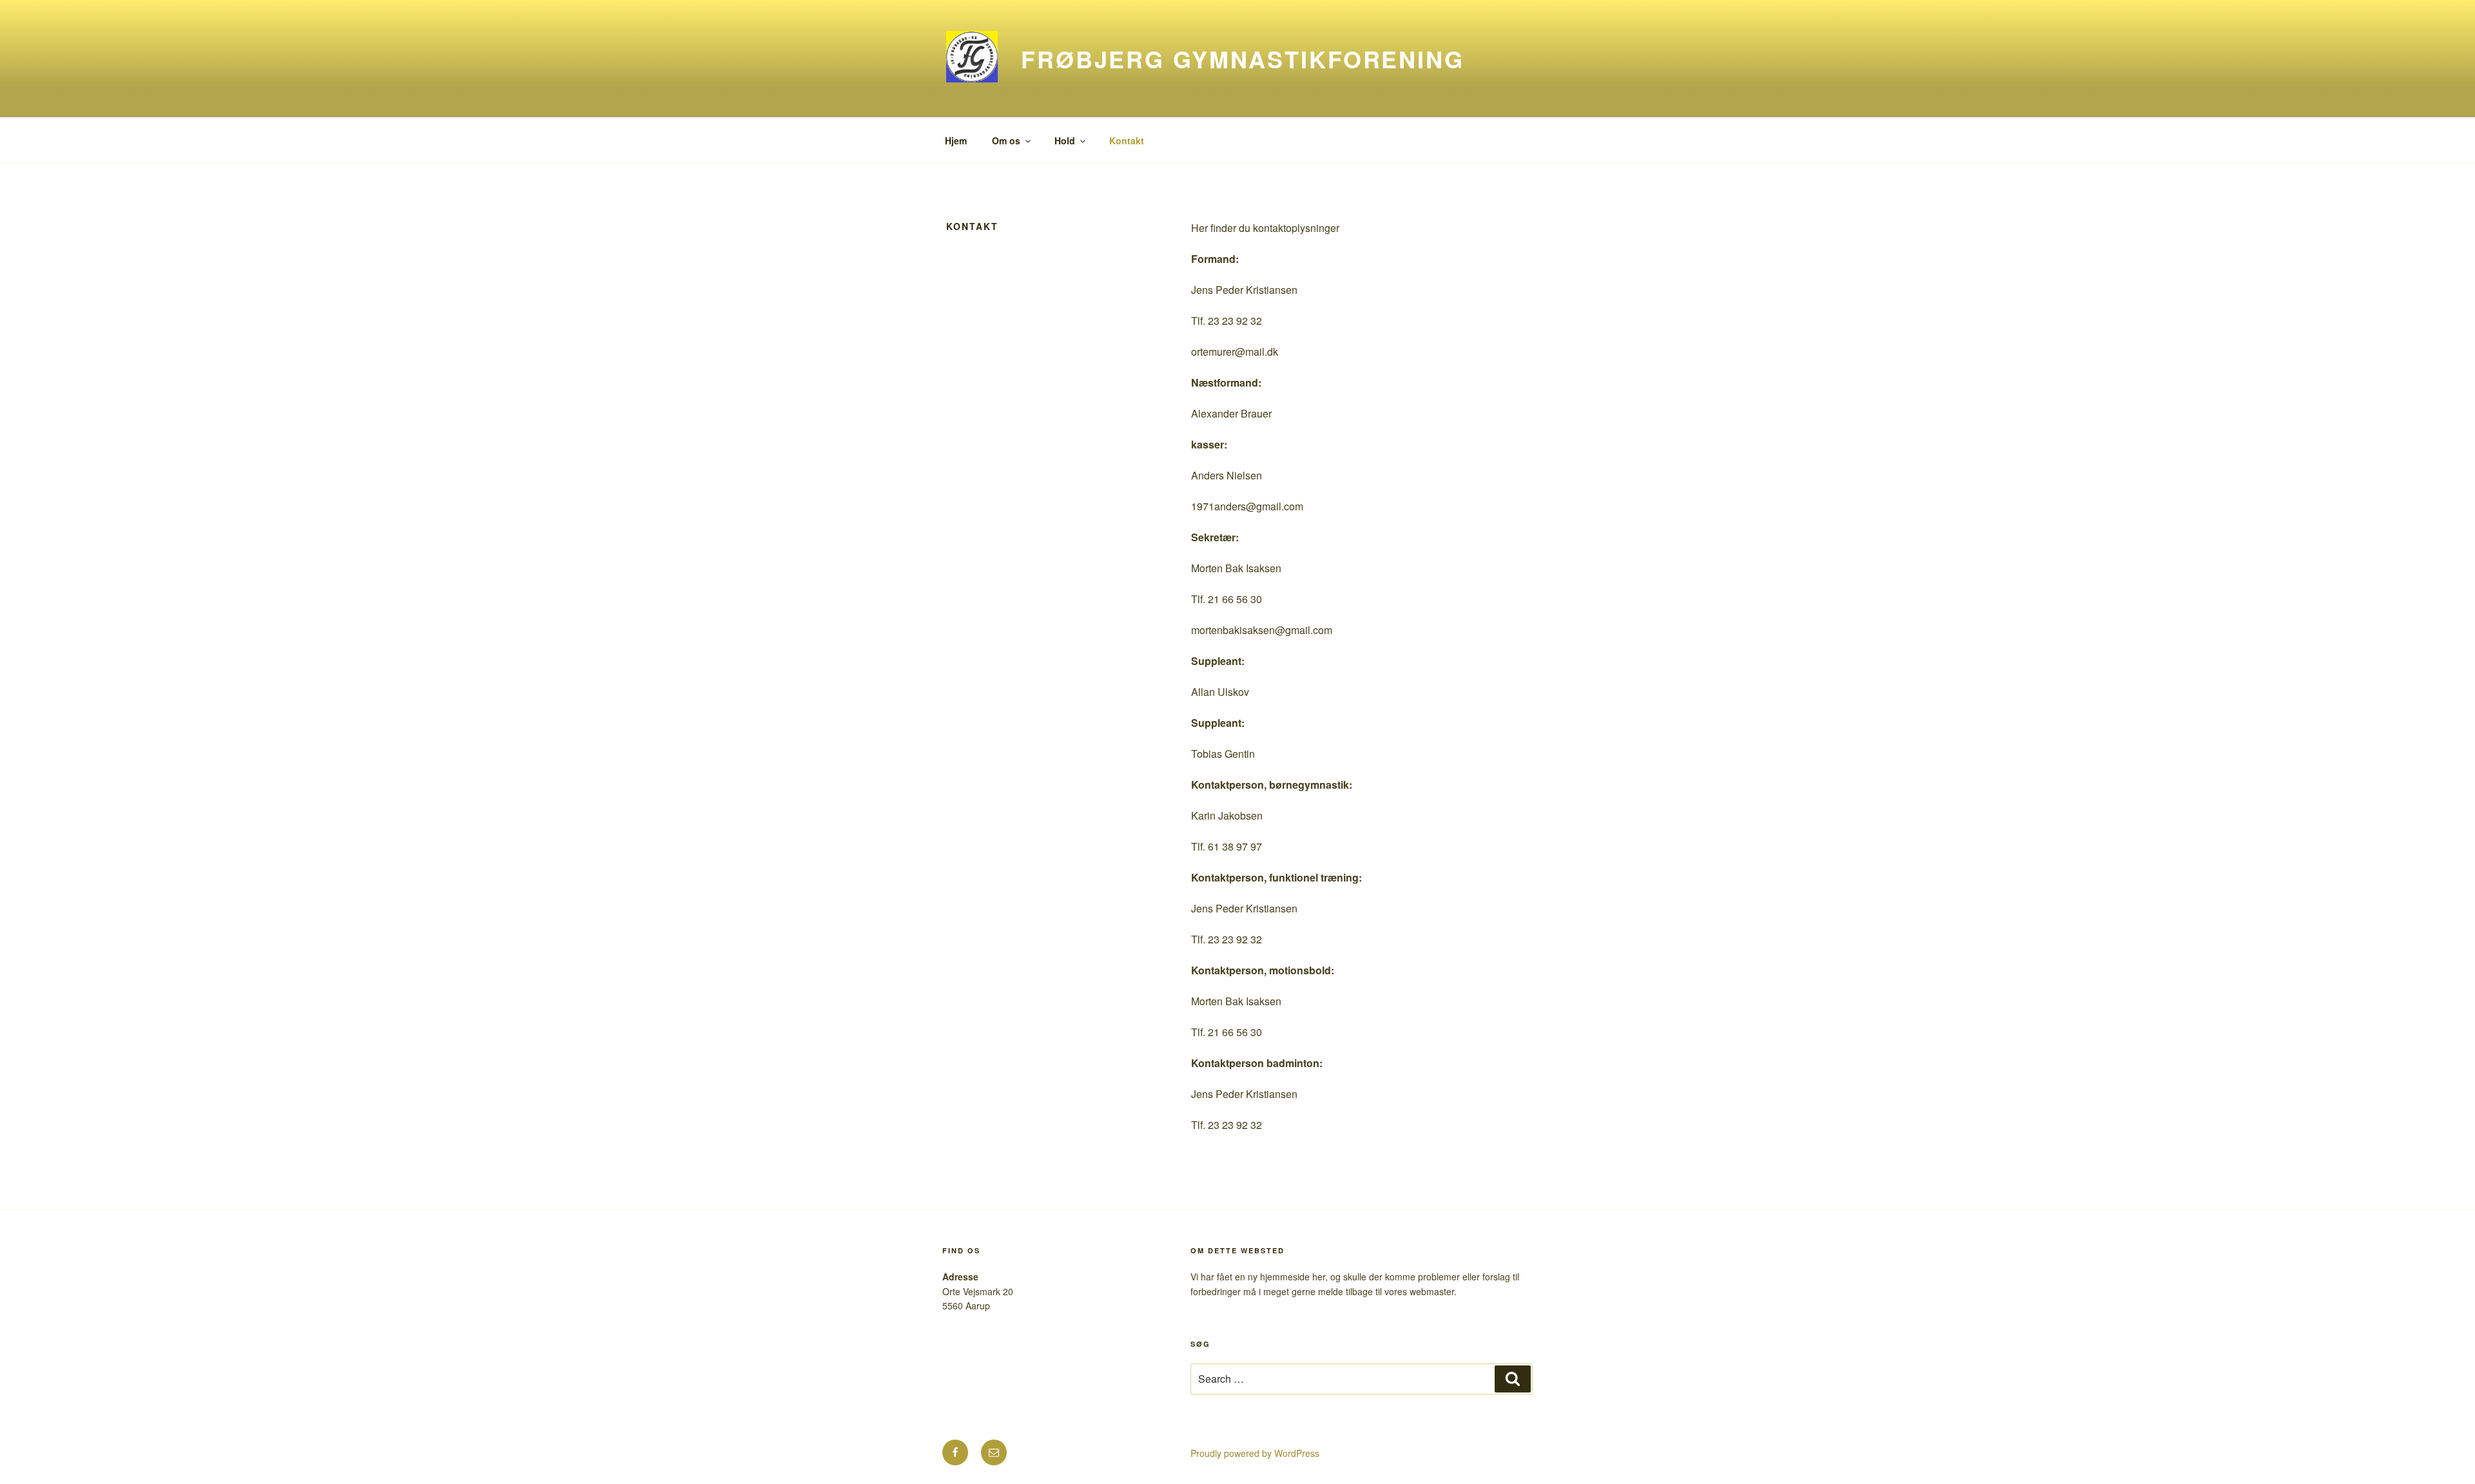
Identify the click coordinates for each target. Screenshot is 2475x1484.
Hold (1065, 140)
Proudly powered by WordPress (1255, 1453)
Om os (1006, 140)
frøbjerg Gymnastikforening (1243, 59)
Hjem (956, 140)
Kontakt (1127, 140)
